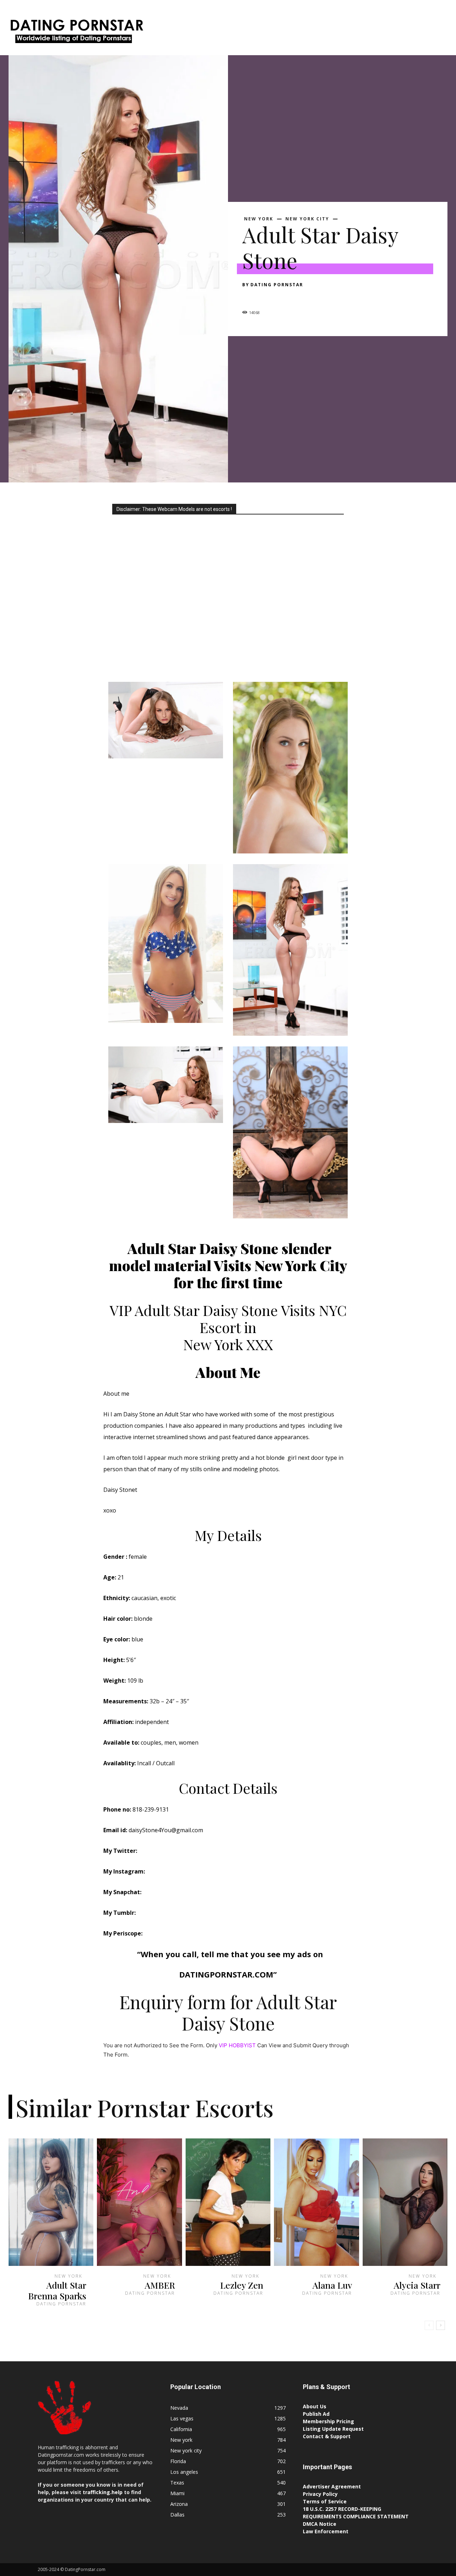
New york (259, 219)
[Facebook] (249, 297)
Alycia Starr (417, 2285)
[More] (315, 297)
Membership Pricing (328, 2421)
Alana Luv (332, 2285)
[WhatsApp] (299, 297)
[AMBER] (139, 2202)
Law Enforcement (326, 2531)
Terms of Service (325, 2501)
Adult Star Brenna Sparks (57, 2290)
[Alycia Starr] (405, 2202)
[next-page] (441, 2325)
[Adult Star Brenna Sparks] (51, 2202)
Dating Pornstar (277, 285)
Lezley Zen (242, 2285)
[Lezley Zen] (228, 2202)
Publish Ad (316, 2414)
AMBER (160, 2285)
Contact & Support (327, 2436)
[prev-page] (429, 2325)
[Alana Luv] (316, 2202)
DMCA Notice (320, 2524)
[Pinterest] (282, 297)
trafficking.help (103, 2492)
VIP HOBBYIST (237, 2045)
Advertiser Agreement (332, 2486)
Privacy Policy (320, 2494)
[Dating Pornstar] (76, 33)
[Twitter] (266, 297)
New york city (307, 219)
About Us (315, 2406)
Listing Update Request (333, 2429)
